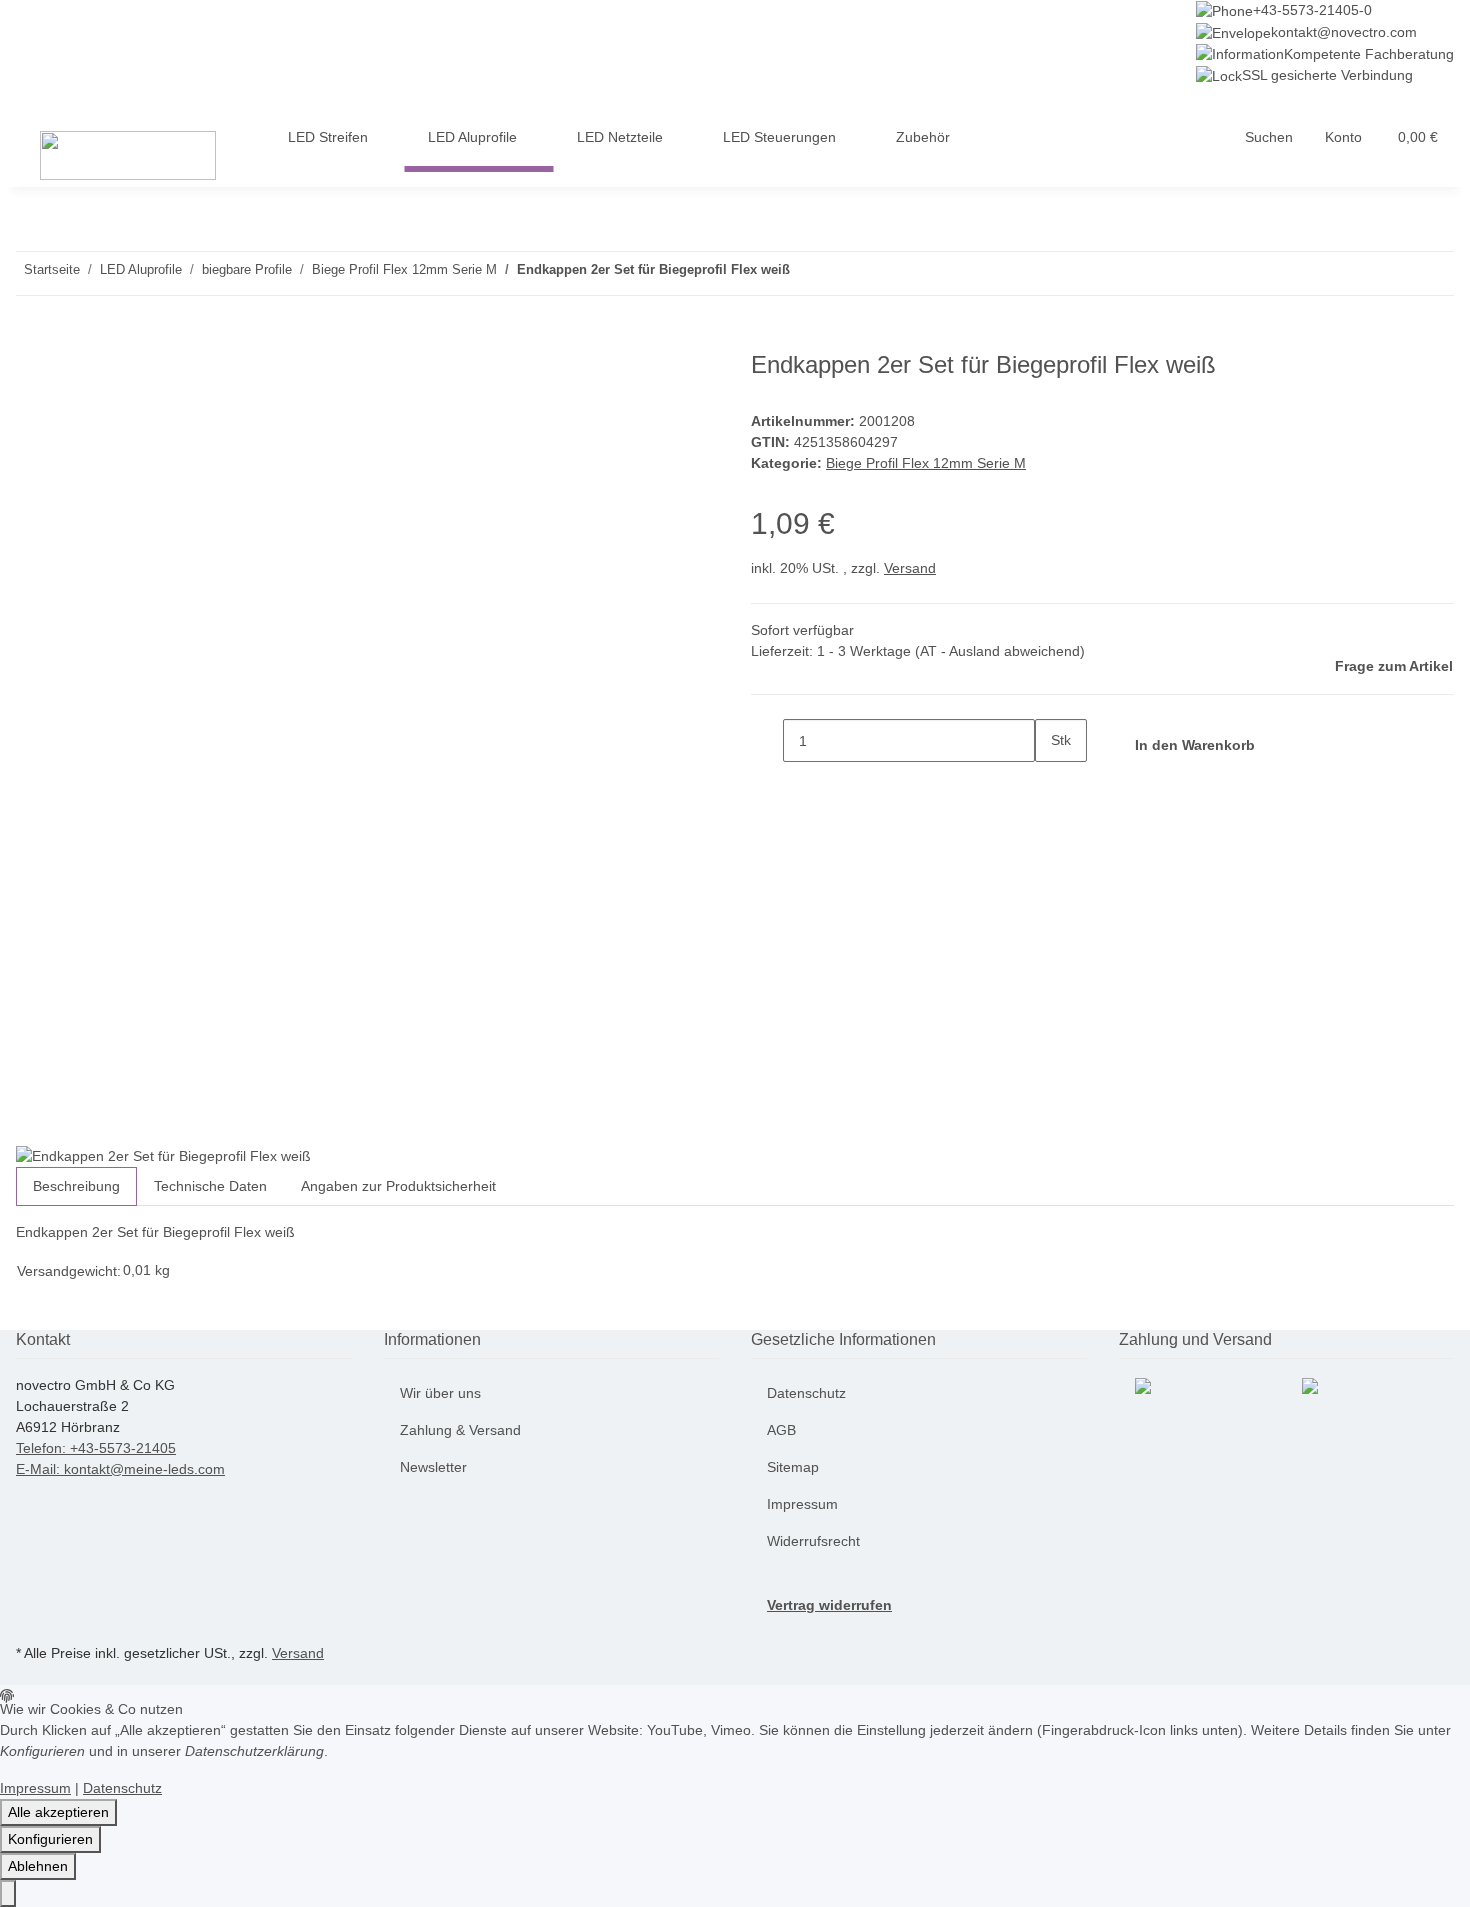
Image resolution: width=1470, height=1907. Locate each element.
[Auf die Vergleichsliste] (32, 415)
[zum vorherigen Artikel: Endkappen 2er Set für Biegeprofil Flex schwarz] (842, 273)
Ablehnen (38, 1866)
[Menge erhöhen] (1051, 783)
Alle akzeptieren (58, 1812)
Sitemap (793, 1467)
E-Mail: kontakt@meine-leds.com (120, 1469)
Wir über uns (440, 1393)
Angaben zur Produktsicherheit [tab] (398, 1186)
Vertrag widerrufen (829, 1605)
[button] (1269, 137)
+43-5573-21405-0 (1312, 10)
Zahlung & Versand (460, 1430)
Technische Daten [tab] (210, 1186)
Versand (910, 568)
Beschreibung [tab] (76, 1186)
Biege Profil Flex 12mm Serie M (926, 463)
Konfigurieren (50, 1839)
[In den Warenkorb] (32, 340)
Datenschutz (806, 1393)
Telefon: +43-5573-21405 (96, 1448)
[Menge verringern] (767, 740)
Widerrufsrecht (813, 1541)
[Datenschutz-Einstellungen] (8, 1893)
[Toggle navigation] (41, 104)
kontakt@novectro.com (1344, 32)
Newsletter (433, 1467)
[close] (32, 372)
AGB (781, 1430)
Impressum (802, 1504)
